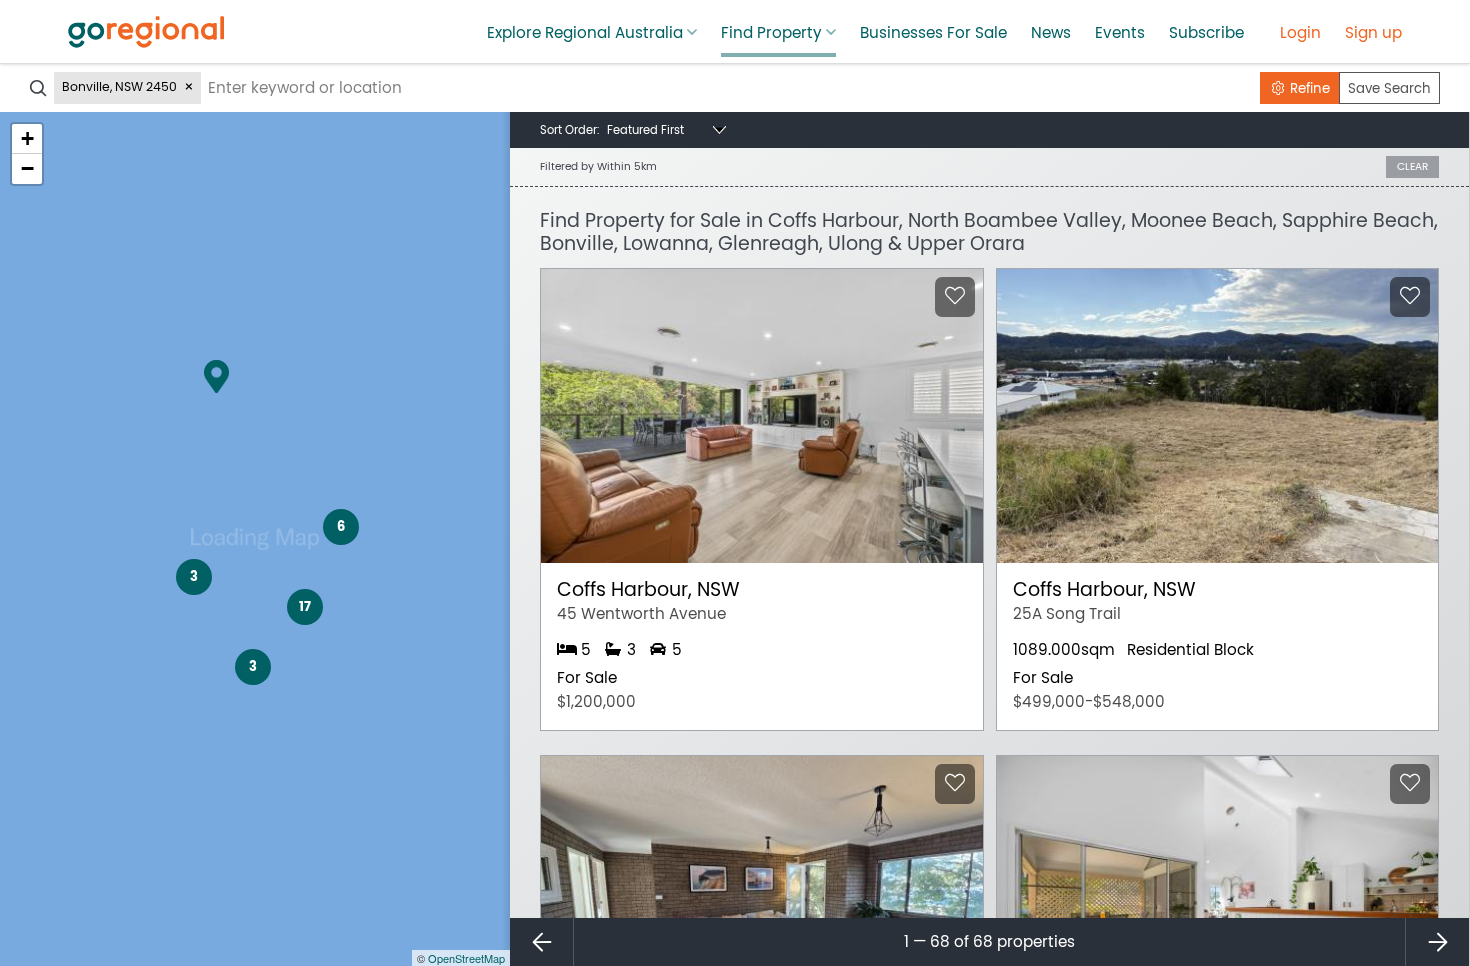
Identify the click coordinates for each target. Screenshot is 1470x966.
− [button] (27, 168)
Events (1120, 33)
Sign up (1373, 33)
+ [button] (27, 138)
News (1051, 33)
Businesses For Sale (933, 33)
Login (1300, 33)
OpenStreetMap (466, 958)
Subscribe (1206, 33)
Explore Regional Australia (585, 33)
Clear (1412, 166)
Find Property (771, 33)
